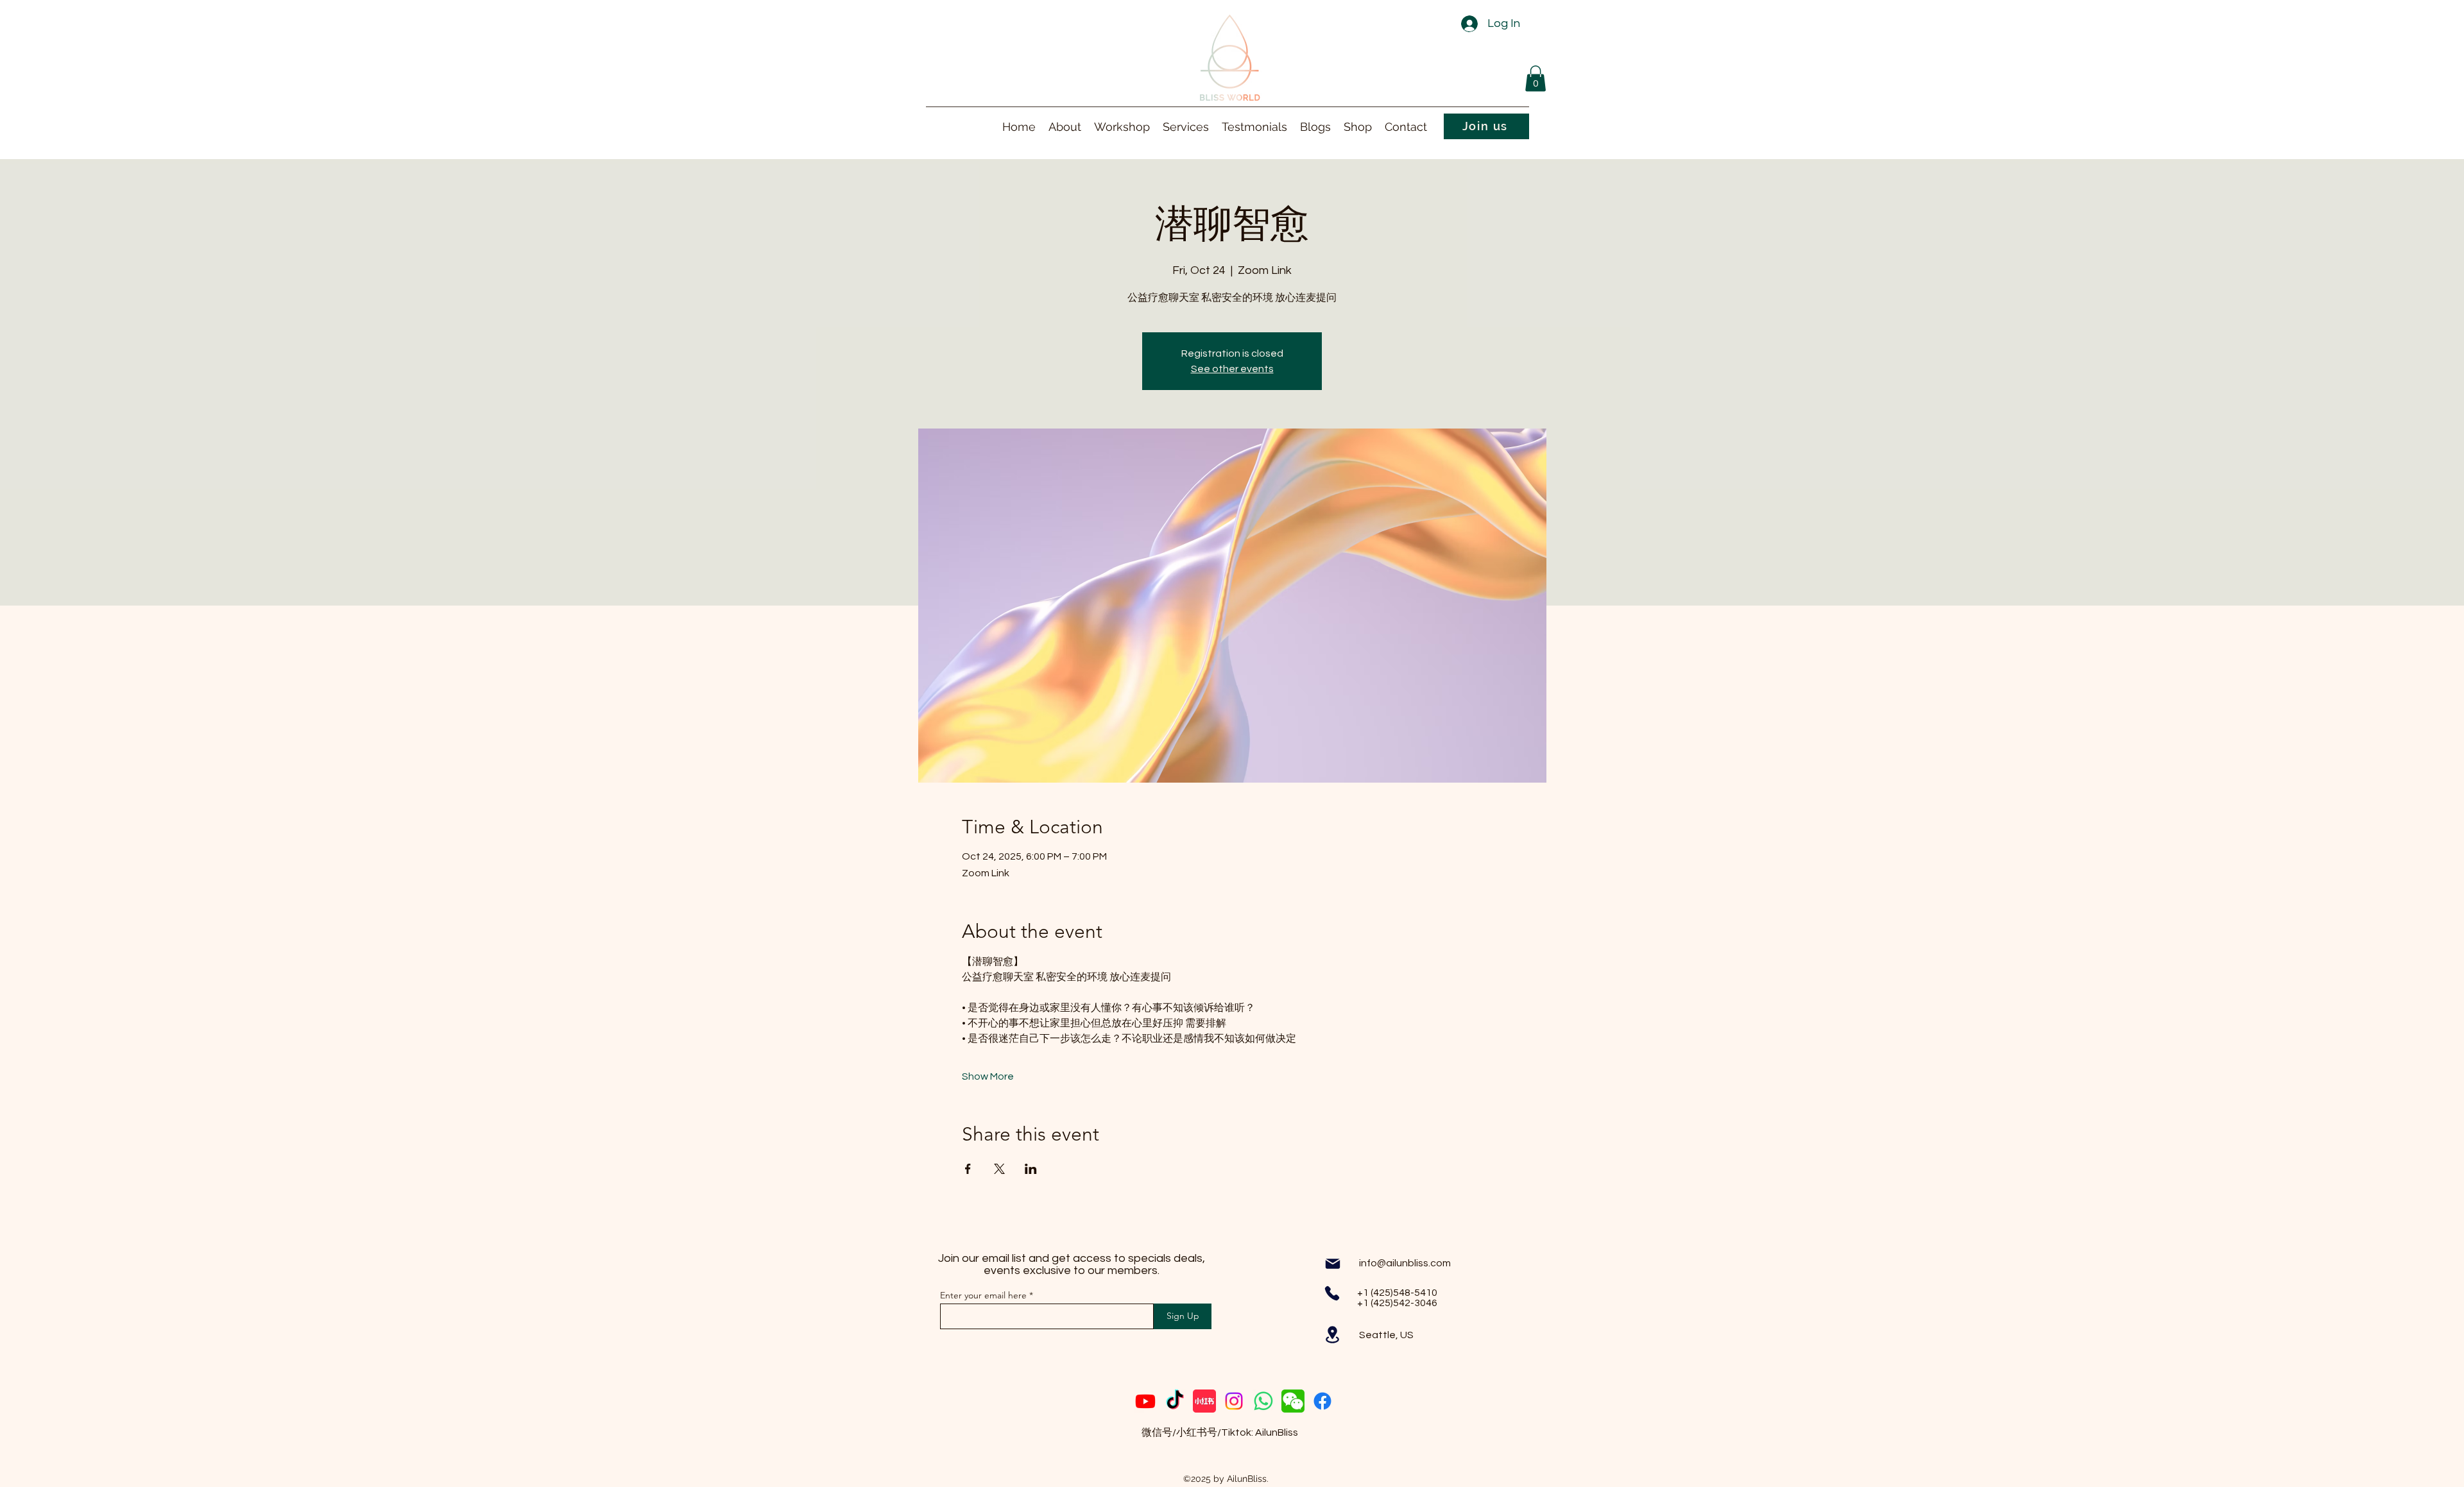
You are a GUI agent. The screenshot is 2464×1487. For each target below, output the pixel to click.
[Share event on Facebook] (968, 1169)
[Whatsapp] (1263, 1401)
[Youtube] (1145, 1401)
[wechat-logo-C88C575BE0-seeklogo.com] (1293, 1401)
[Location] (1332, 1335)
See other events (1232, 369)
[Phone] (1332, 1293)
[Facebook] (1322, 1401)
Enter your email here (983, 1295)
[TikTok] (1175, 1401)
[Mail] (1333, 1264)
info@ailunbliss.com (1405, 1263)
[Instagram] (1234, 1401)
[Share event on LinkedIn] (1031, 1169)
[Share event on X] (999, 1169)
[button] (1536, 79)
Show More (988, 1076)
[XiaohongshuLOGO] (1204, 1401)
